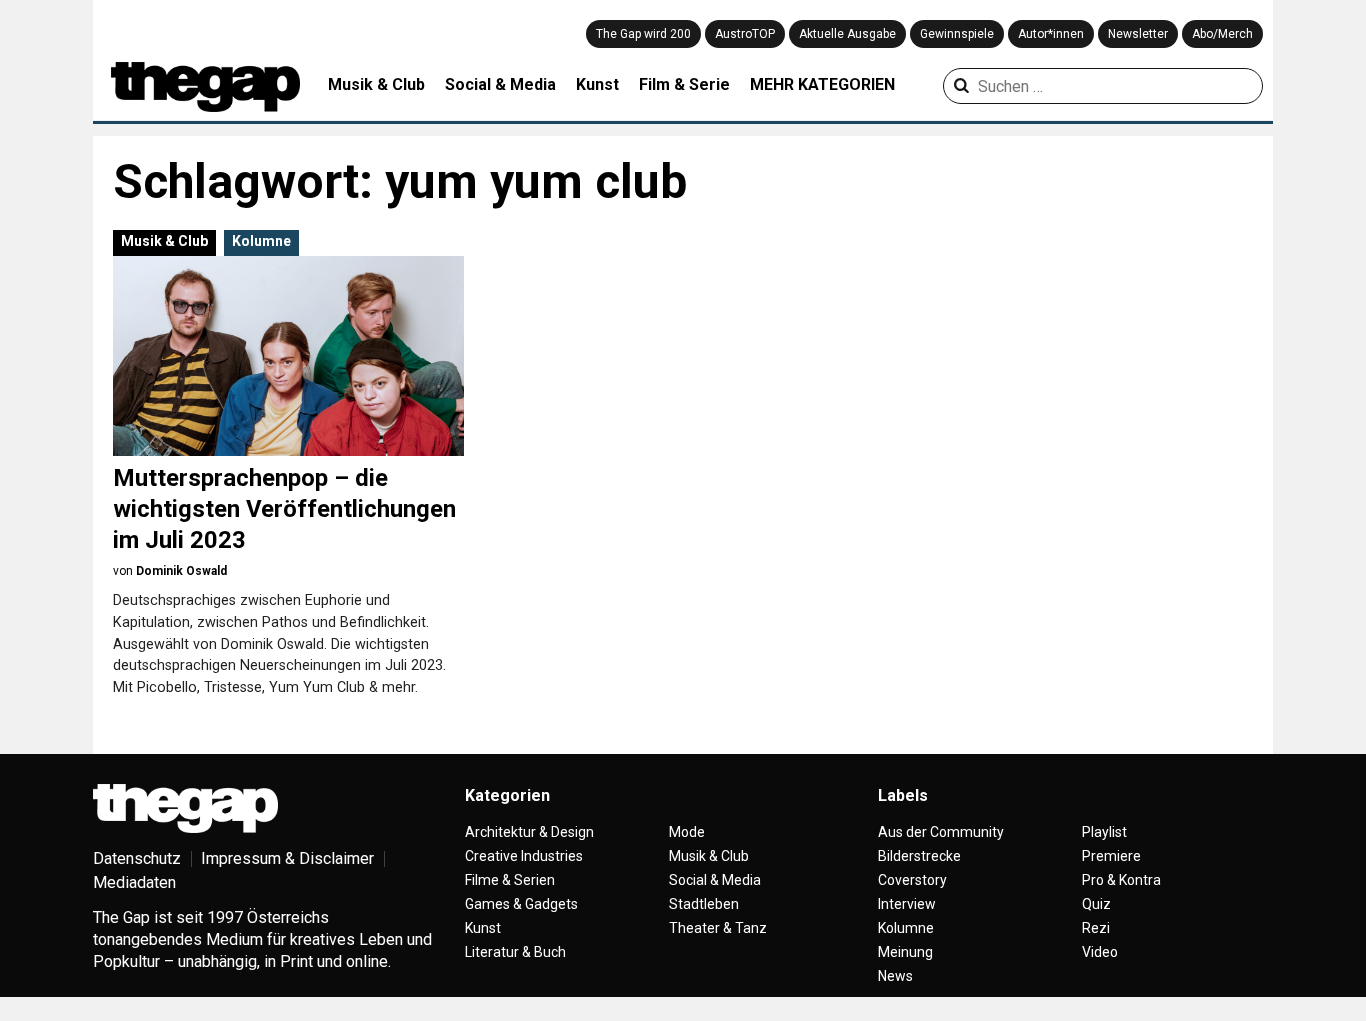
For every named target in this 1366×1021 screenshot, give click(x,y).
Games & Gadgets (521, 904)
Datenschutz (137, 858)
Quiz (1096, 904)
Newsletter (1138, 34)
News (895, 976)
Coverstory (912, 880)
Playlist (1104, 832)
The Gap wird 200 (643, 34)
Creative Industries (524, 856)
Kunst (597, 84)
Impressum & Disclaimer (287, 858)
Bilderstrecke (919, 856)
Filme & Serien (510, 880)
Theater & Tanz (718, 928)
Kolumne (261, 241)
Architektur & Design (529, 832)
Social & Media (500, 84)
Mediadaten (134, 882)
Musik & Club (376, 84)
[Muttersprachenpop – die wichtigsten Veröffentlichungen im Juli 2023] (288, 356)
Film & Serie (684, 84)
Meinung (905, 952)
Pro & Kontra (1121, 880)
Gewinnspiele (957, 34)
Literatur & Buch (515, 952)
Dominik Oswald (181, 571)
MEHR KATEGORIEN (822, 84)
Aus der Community (941, 832)
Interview (907, 904)
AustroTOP (745, 34)
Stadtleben (704, 904)
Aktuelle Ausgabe (847, 34)
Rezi (1096, 928)
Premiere (1111, 856)
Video (1100, 952)
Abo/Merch (1222, 34)
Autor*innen (1051, 34)
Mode (687, 832)
